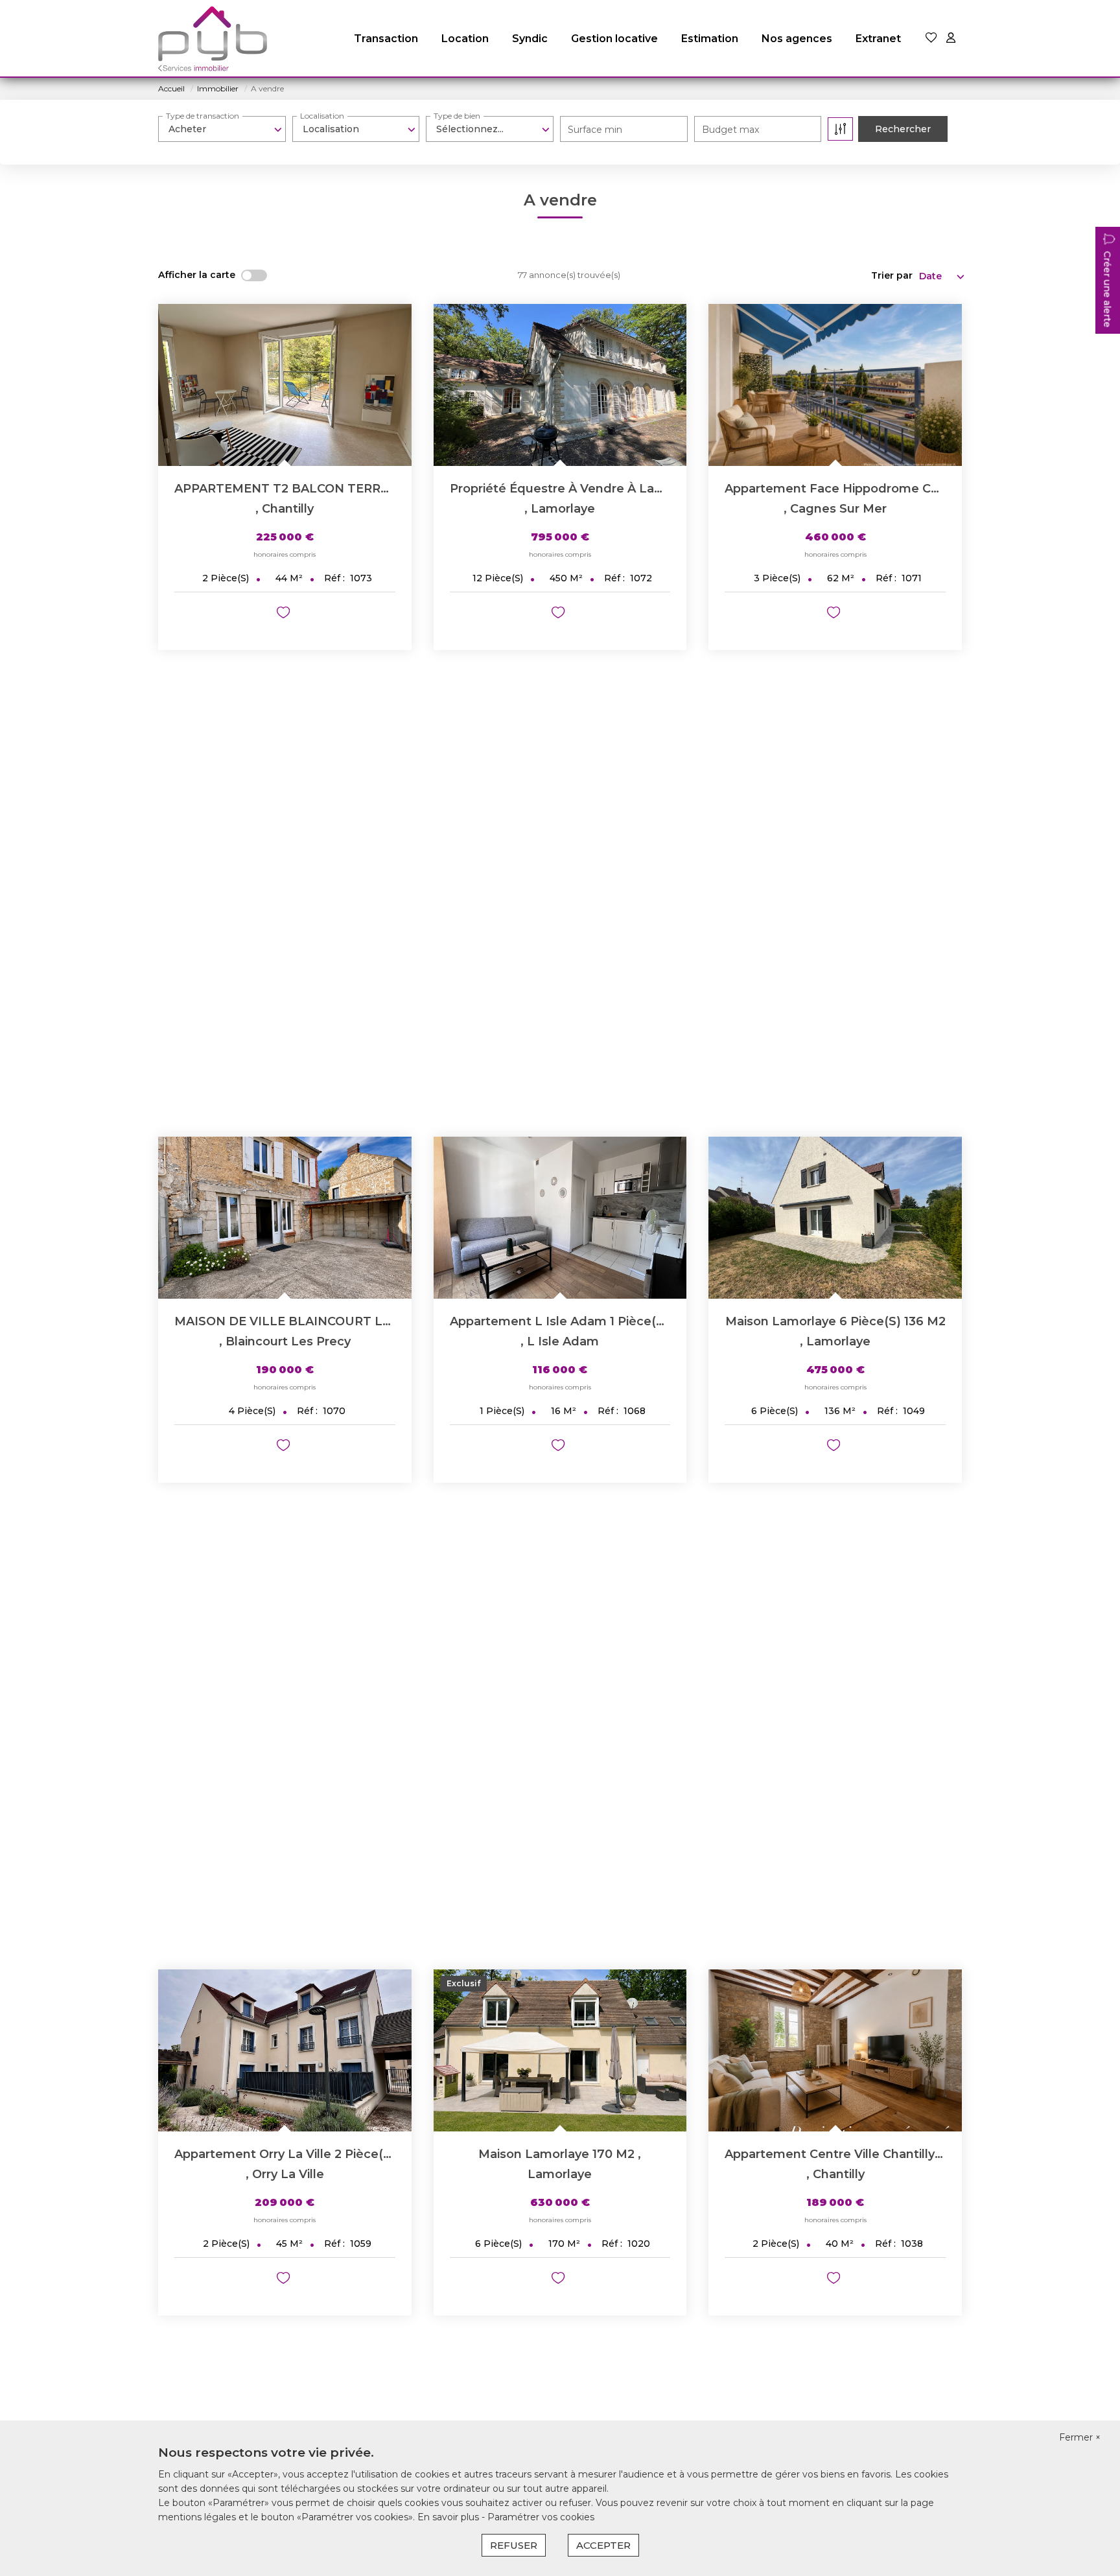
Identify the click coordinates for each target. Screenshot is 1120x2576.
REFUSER (514, 2545)
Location (465, 39)
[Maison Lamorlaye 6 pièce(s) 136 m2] (835, 1218)
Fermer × (1080, 2437)
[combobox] (222, 129)
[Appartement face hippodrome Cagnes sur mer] (835, 385)
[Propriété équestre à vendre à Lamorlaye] (560, 385)
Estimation (710, 39)
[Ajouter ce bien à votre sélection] (285, 615)
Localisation (322, 116)
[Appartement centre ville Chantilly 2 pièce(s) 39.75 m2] (835, 2050)
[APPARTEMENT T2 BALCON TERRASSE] (285, 385)
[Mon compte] (951, 39)
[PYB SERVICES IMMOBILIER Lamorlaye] (213, 39)
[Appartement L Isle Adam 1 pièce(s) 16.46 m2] (560, 1218)
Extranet (878, 39)
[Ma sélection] (931, 39)
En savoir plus (449, 2517)
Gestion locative (614, 39)
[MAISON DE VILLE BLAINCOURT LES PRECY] (285, 1218)
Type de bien (457, 116)
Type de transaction (203, 116)
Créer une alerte (1107, 289)
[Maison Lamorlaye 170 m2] (560, 2050)
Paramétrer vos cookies (541, 2517)
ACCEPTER (603, 2545)
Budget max (730, 130)
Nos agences (797, 39)
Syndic (530, 39)
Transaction (386, 39)
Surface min (595, 130)
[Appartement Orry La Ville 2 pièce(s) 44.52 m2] (285, 2050)
